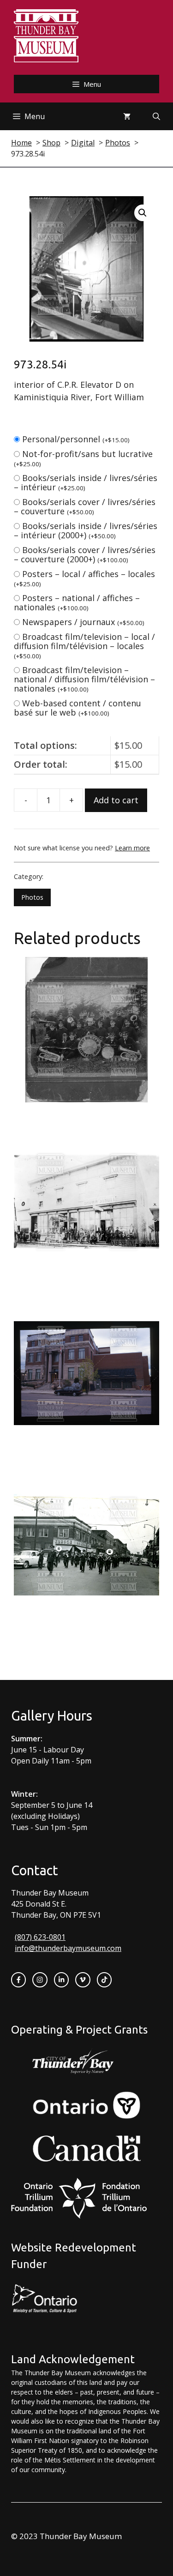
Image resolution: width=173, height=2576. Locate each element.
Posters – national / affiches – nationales (77, 602)
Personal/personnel (76, 439)
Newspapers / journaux (83, 622)
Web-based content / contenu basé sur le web (78, 708)
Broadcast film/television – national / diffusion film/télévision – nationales (84, 679)
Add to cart (116, 800)
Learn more (132, 848)
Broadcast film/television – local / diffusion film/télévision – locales (84, 646)
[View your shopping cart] (127, 116)
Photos (32, 897)
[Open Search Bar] (156, 116)
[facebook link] (18, 1980)
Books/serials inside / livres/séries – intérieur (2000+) (86, 530)
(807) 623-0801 (40, 1937)
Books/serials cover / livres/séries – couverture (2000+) (85, 554)
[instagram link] (40, 1980)
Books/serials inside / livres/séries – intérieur (86, 482)
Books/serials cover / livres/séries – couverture (85, 506)
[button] (143, 213)
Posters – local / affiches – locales (84, 578)
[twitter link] (83, 1980)
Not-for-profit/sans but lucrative (83, 458)
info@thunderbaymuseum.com (68, 1948)
